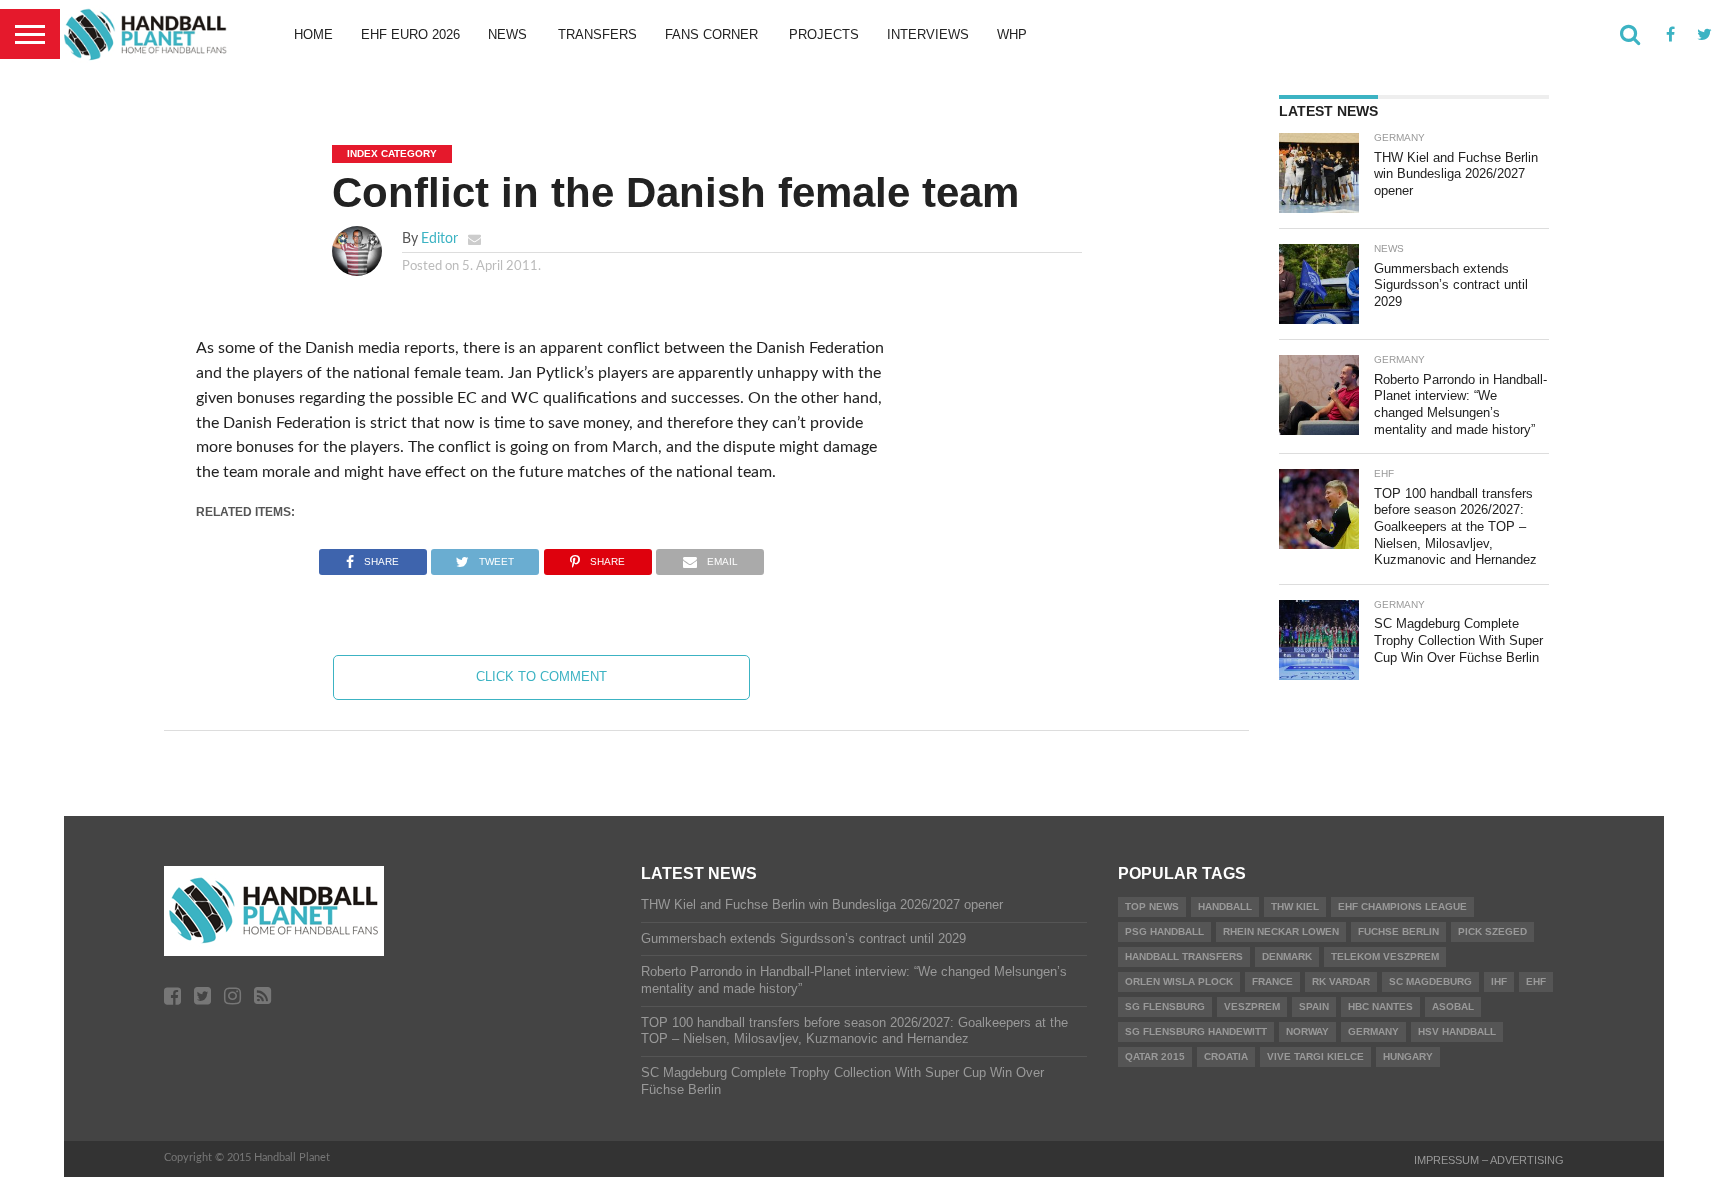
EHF (1536, 981)
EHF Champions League (1402, 906)
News (507, 34)
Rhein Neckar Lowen (1281, 931)
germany (1373, 1031)
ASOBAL (1453, 1006)
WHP (1012, 34)
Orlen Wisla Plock (1179, 981)
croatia (1226, 1056)
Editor (439, 238)
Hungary (1408, 1056)
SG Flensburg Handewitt (1196, 1031)
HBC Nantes (1380, 1006)
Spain (1314, 1006)
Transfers (597, 34)
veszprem (1252, 1006)
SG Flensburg (1165, 1006)
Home (313, 34)
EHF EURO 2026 (410, 34)
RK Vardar (1341, 981)
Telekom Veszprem (1385, 956)
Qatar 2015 (1155, 1056)
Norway (1307, 1031)
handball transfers (1184, 956)
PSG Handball (1164, 931)
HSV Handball (1457, 1031)
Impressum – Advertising (1489, 1160)
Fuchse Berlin (1398, 931)
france (1272, 981)
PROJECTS (824, 34)
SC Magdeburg (1430, 981)
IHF (1499, 981)
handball (1225, 906)
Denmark (1287, 956)
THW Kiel (1295, 906)
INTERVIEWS (928, 34)
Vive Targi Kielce (1315, 1056)
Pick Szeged (1492, 931)
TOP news (1152, 906)
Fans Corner (711, 34)
